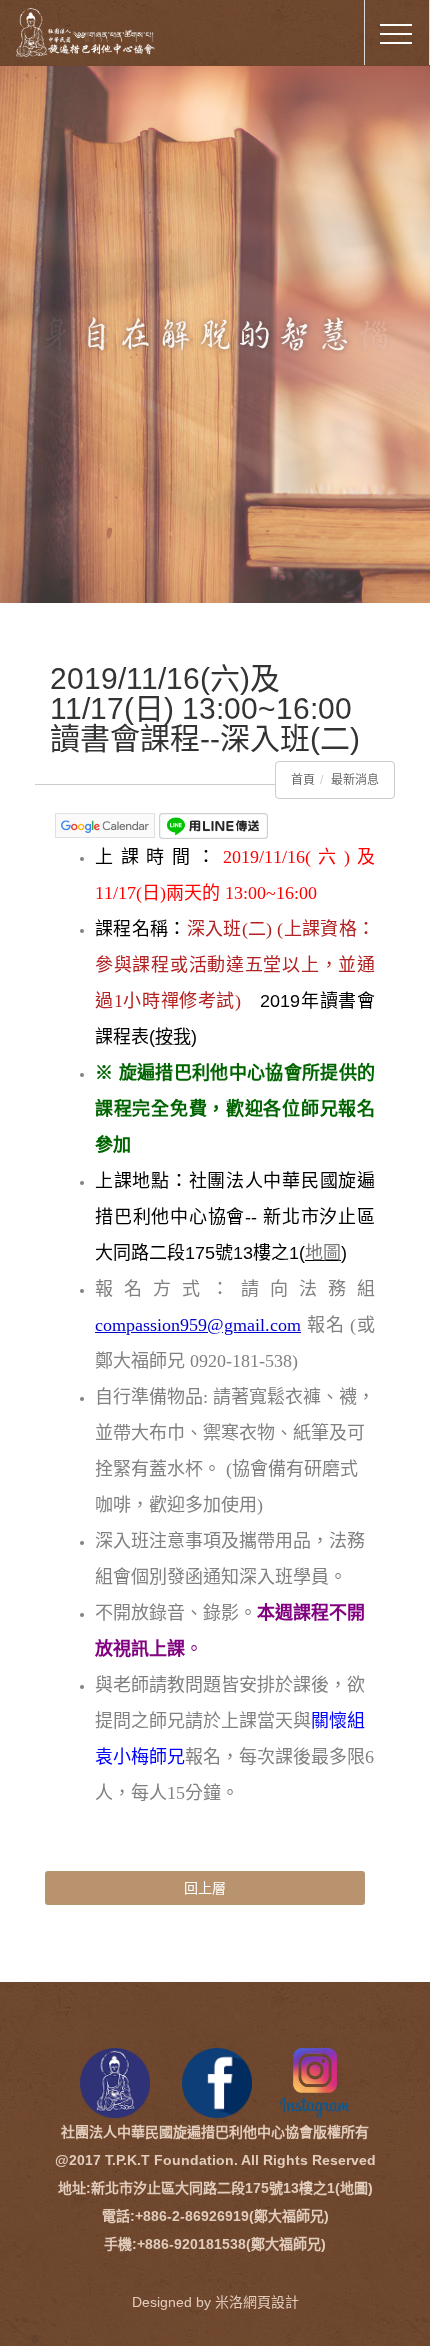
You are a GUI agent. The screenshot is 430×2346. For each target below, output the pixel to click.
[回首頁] (100, 29)
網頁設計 (271, 2302)
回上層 (205, 1888)
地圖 (323, 1253)
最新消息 (355, 780)
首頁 (303, 780)
